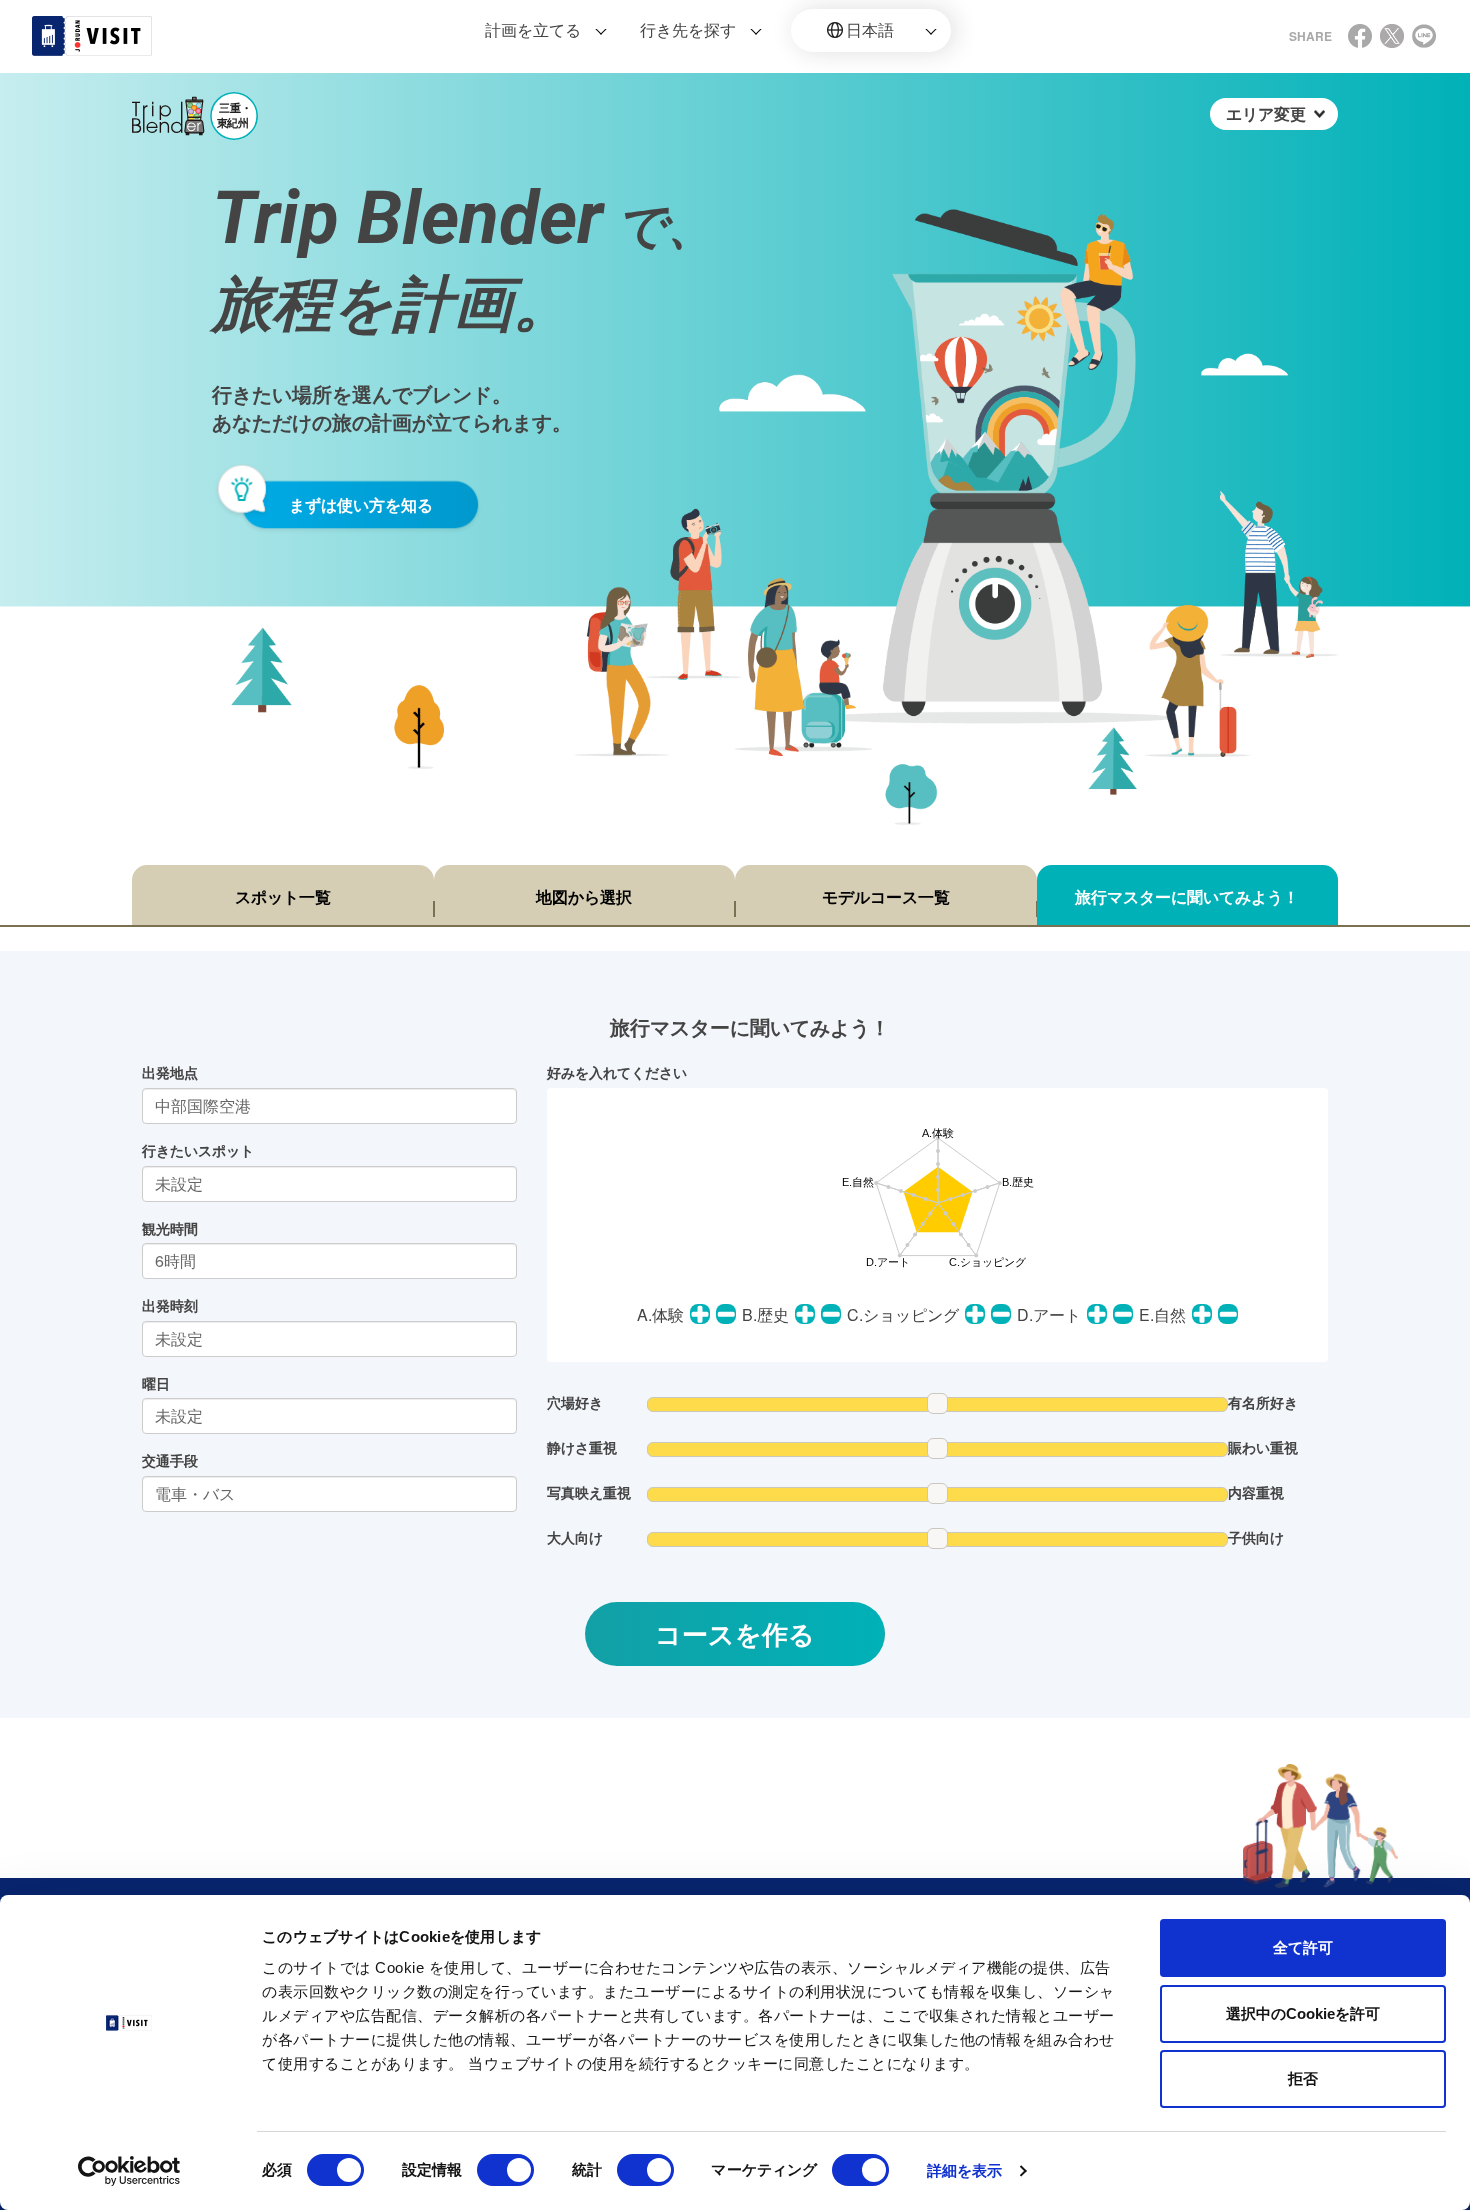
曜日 (156, 1383)
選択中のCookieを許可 (1303, 2013)
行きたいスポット (198, 1150)
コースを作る (735, 1633)
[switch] (505, 2170)
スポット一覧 (283, 896)
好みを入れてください (617, 1072)
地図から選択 (584, 896)
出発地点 (170, 1072)
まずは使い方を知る (361, 504)
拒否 (1303, 2078)
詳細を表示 (965, 2170)
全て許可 (1303, 1947)
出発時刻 (170, 1305)
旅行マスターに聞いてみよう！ (1187, 896)
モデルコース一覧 (886, 896)
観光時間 (170, 1228)
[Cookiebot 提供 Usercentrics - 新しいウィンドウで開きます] (129, 2171)
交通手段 (170, 1460)
